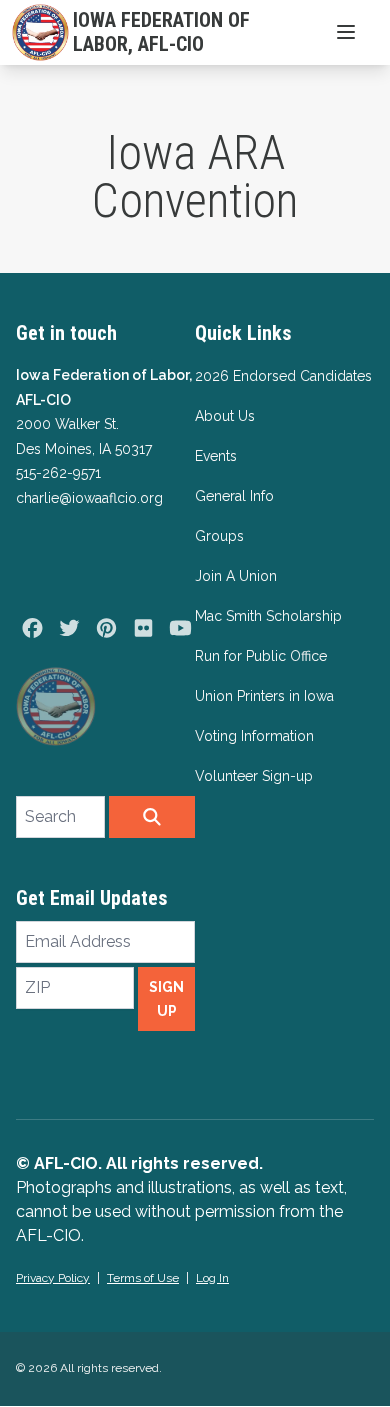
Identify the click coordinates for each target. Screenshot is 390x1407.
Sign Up (166, 999)
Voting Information (254, 736)
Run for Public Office (261, 656)
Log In (212, 1278)
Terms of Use (143, 1278)
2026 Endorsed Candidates (283, 376)
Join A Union (236, 576)
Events (216, 456)
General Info (234, 496)
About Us (225, 416)
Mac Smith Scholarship (268, 616)
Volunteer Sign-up (254, 776)
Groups (219, 536)
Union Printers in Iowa (264, 696)
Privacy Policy (53, 1278)
